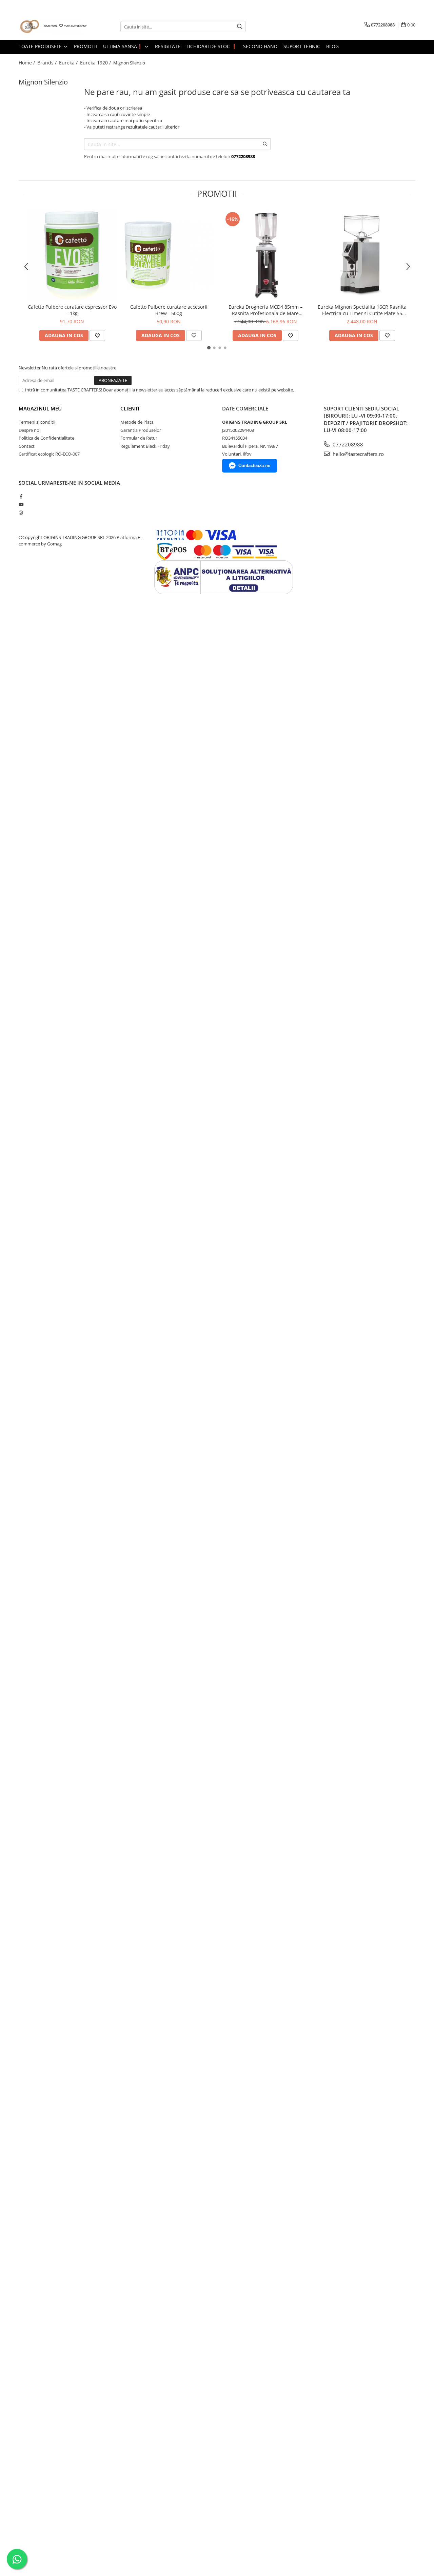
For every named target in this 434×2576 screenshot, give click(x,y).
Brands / (48, 63)
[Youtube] (21, 504)
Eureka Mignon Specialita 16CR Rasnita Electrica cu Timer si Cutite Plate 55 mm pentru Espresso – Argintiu (362, 310)
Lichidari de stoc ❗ (212, 46)
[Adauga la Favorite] (97, 335)
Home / (27, 63)
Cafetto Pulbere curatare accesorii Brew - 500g (169, 310)
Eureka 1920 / (96, 63)
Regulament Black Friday (145, 446)
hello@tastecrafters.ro (358, 454)
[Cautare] (240, 27)
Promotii (85, 46)
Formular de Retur (139, 438)
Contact (27, 446)
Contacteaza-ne (254, 466)
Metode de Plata (137, 422)
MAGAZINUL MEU (40, 408)
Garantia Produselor (141, 430)
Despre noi (29, 430)
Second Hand (260, 46)
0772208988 (347, 444)
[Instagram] (21, 513)
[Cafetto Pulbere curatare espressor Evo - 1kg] (72, 255)
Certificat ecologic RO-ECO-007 (49, 454)
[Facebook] (21, 496)
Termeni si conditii (37, 422)
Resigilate (168, 46)
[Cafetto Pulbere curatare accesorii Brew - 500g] (169, 255)
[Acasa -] (53, 27)
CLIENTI (130, 408)
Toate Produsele (41, 46)
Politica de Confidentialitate (46, 438)
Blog (332, 46)
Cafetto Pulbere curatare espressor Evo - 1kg (72, 310)
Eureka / (69, 63)
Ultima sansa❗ (124, 46)
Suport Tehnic (302, 46)
